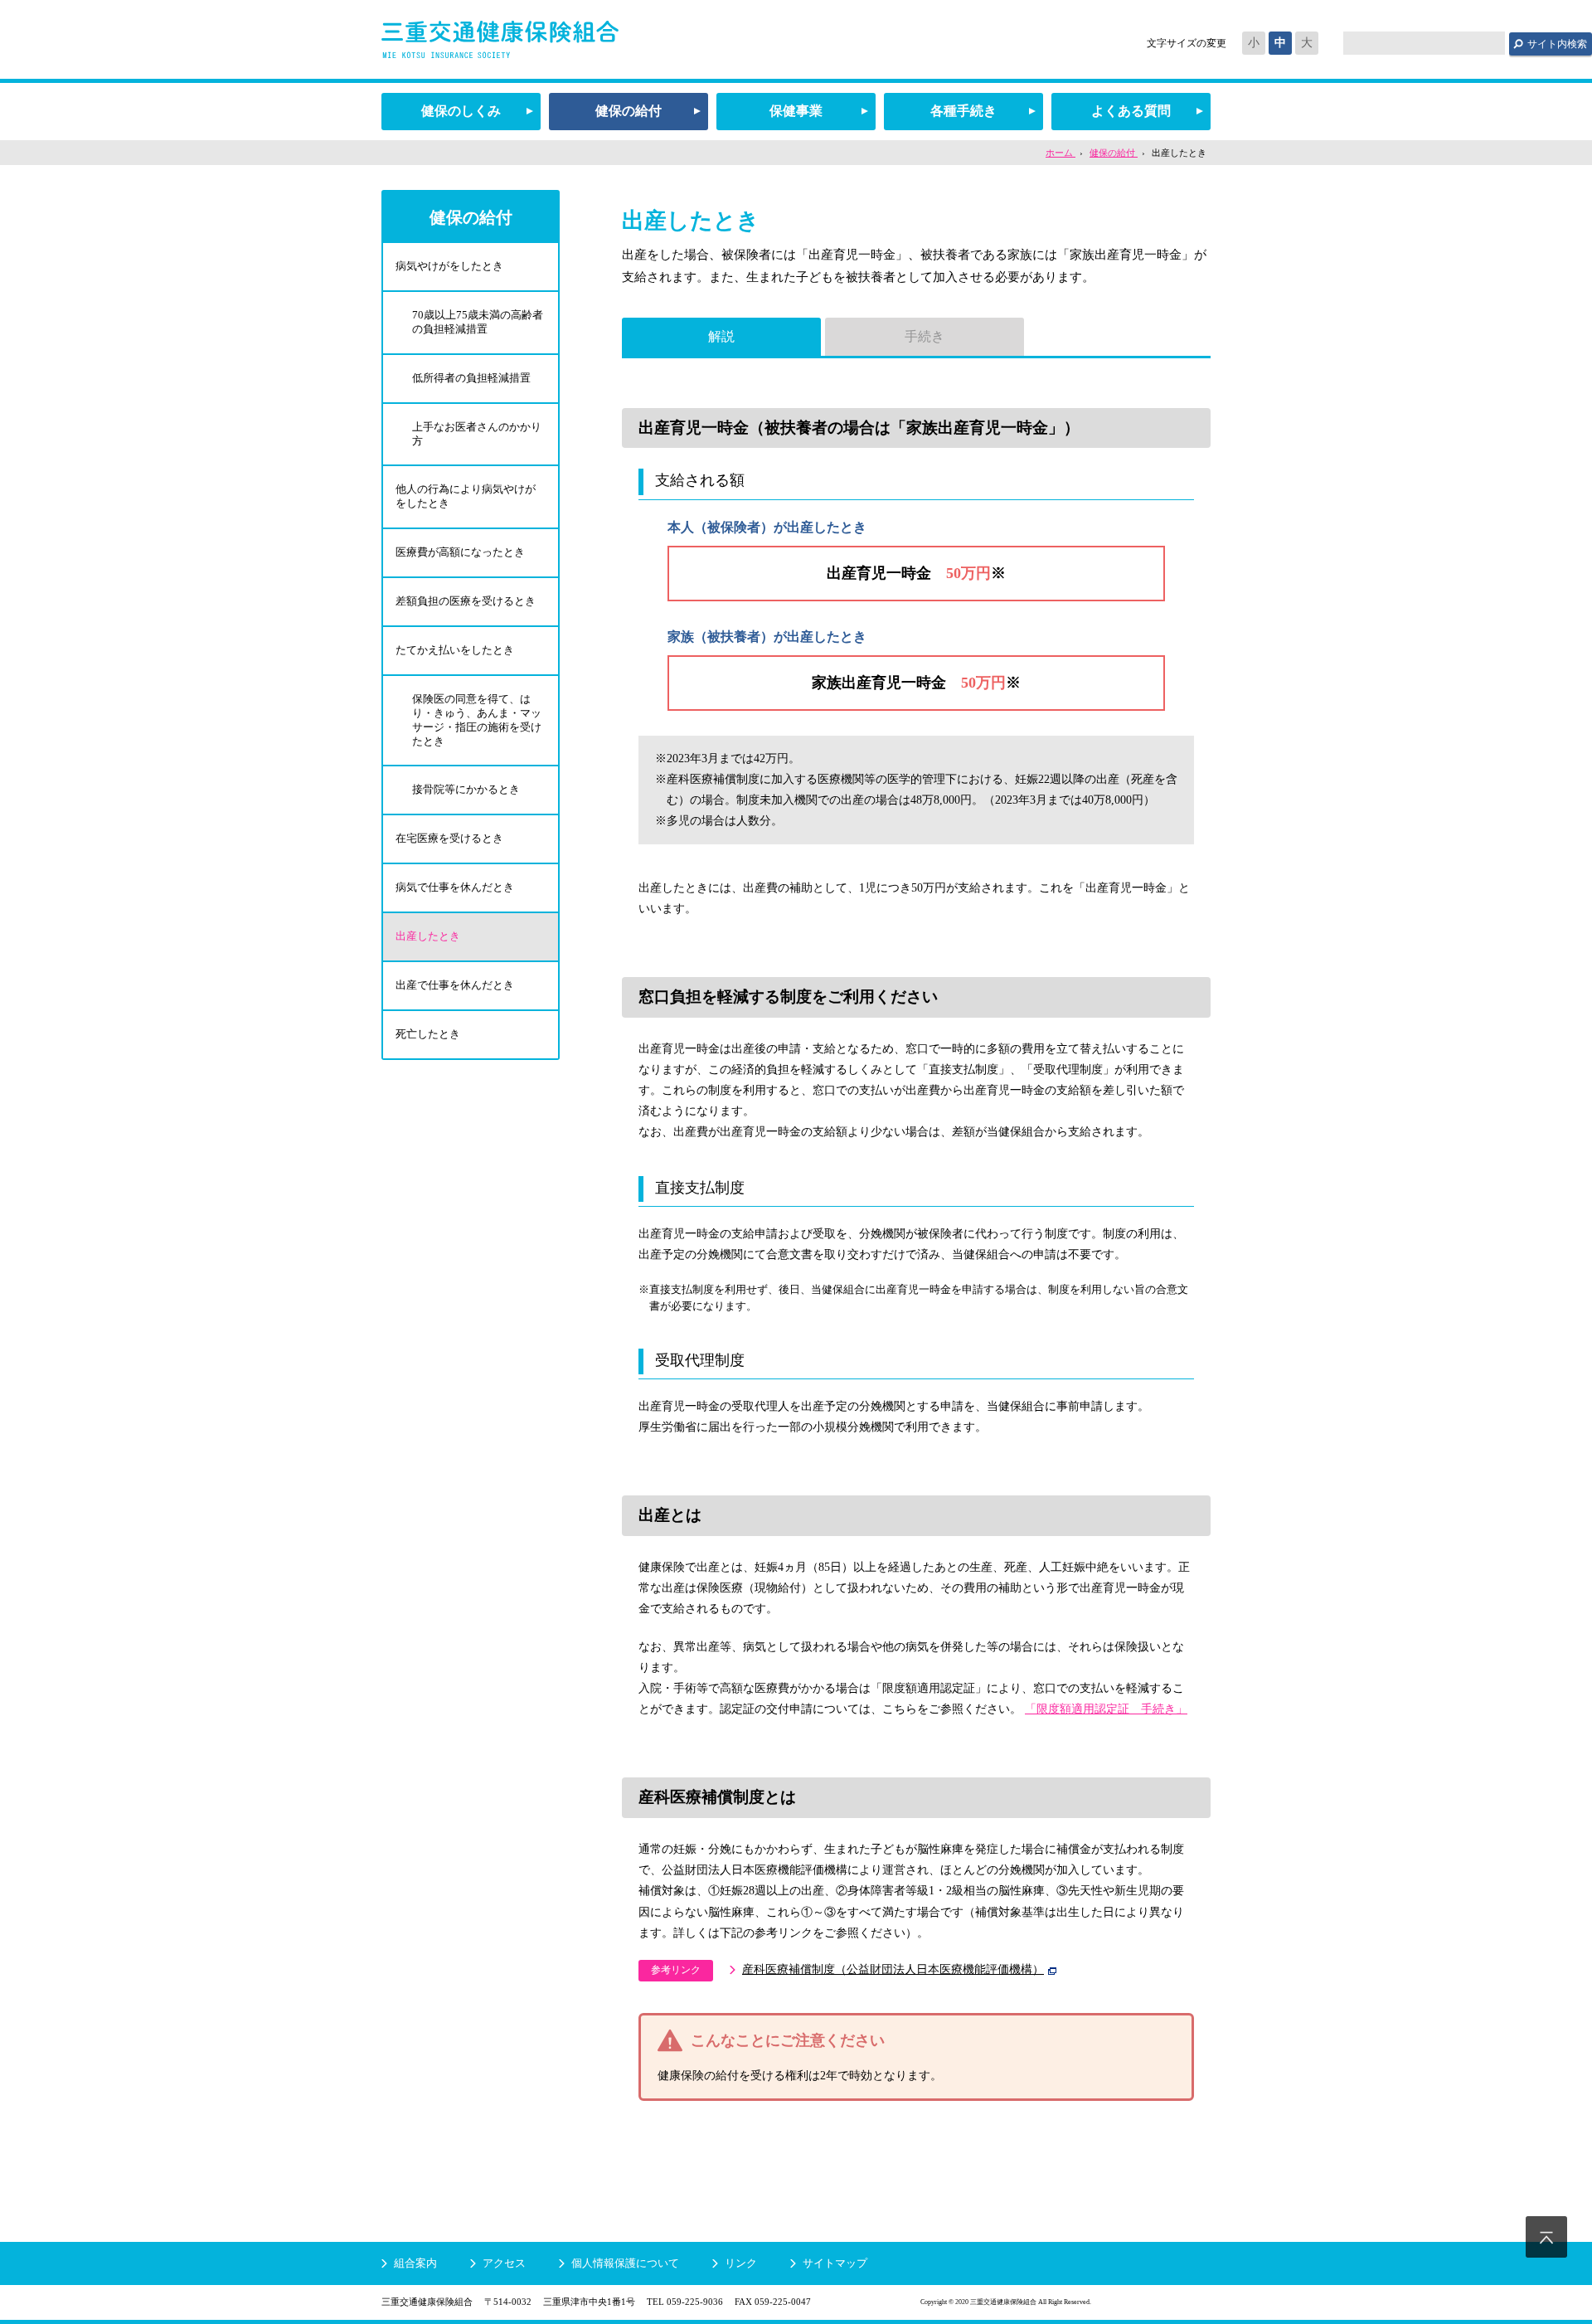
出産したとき (428, 936)
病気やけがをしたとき (449, 266)
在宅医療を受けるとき (449, 838)
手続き (925, 336)
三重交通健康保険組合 (500, 39)
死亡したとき (428, 1034)
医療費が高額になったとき (460, 552)
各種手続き (963, 111)
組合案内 (415, 2263)
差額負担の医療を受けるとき (466, 601)
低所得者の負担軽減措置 (471, 378)
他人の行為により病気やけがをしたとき (466, 496)
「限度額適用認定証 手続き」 (1106, 1709)
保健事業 (796, 111)
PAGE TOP (1546, 2237)
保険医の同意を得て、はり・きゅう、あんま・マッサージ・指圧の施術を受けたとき (477, 720)
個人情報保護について (625, 2263)
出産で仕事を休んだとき (455, 985)
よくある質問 (1131, 111)
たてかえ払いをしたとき (455, 650)
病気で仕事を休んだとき (455, 887)
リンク (741, 2263)
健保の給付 (629, 111)
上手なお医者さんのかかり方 (477, 434)
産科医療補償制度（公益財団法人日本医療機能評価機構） (893, 1969)
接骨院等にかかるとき (466, 789)
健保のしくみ (461, 111)
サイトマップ (835, 2263)
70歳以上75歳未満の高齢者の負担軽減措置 (478, 322)
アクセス (504, 2263)
